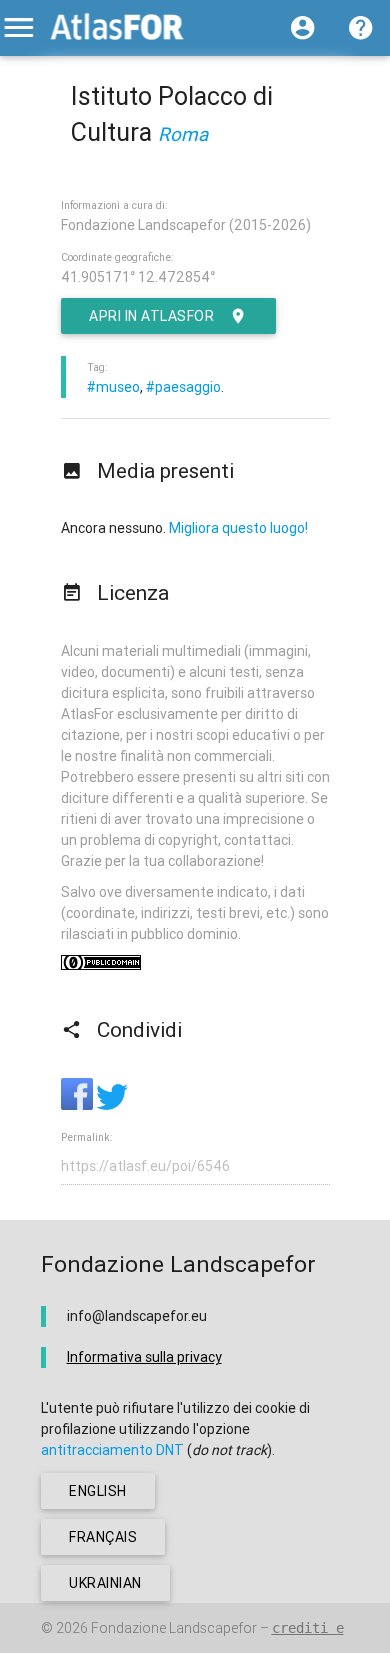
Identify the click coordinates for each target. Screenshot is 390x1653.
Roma (183, 134)
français (103, 1537)
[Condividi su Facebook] (78, 1105)
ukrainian (105, 1583)
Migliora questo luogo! (238, 528)
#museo (113, 387)
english (98, 1491)
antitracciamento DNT (112, 1450)
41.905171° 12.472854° (138, 277)
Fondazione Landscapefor (174, 1628)
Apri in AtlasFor (151, 316)
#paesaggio (183, 387)
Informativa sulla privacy (144, 1357)
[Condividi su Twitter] (112, 1105)
